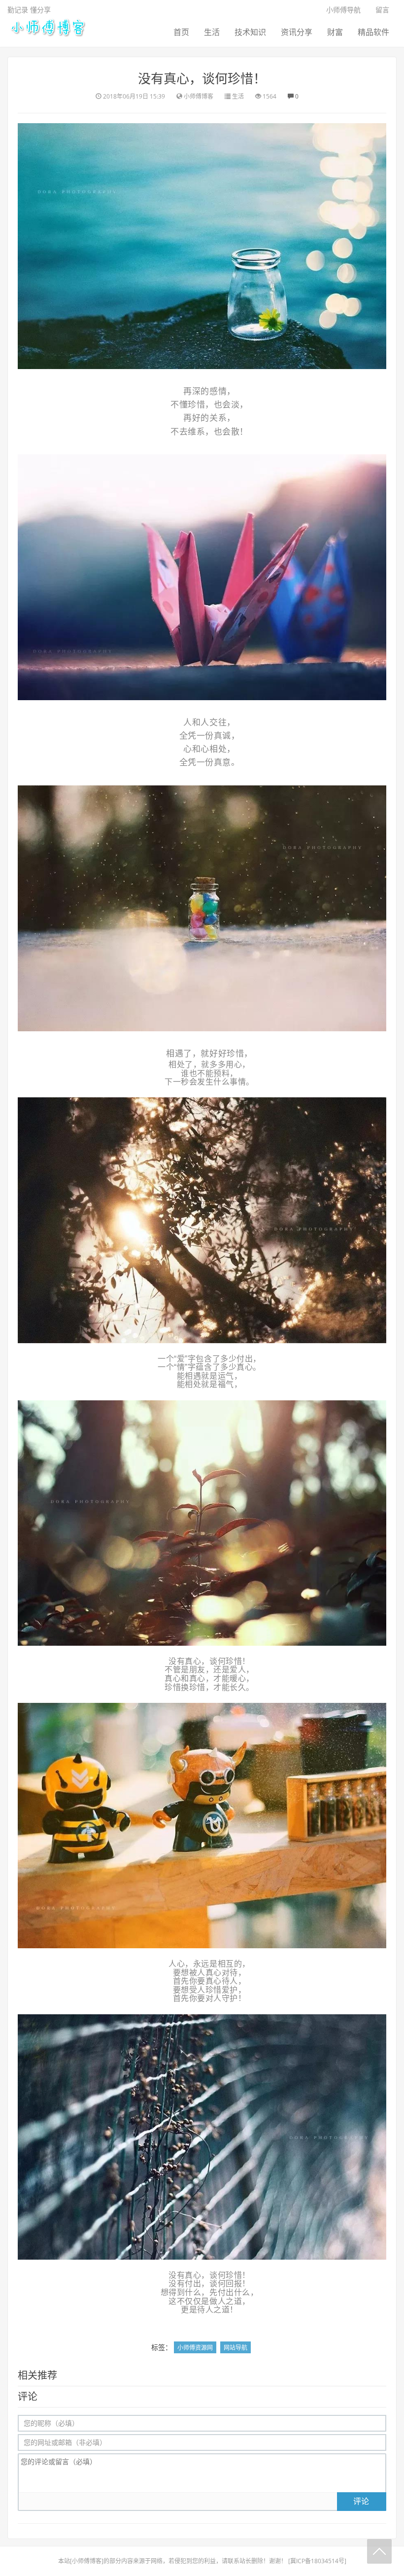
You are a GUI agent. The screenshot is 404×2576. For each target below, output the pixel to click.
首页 (181, 32)
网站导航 (236, 2348)
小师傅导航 (343, 10)
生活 (212, 32)
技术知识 (250, 32)
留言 (382, 10)
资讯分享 (297, 32)
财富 (335, 32)
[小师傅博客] (47, 27)
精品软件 (373, 32)
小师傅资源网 (195, 2348)
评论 (361, 2501)
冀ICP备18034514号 (317, 2561)
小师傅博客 (87, 2561)
